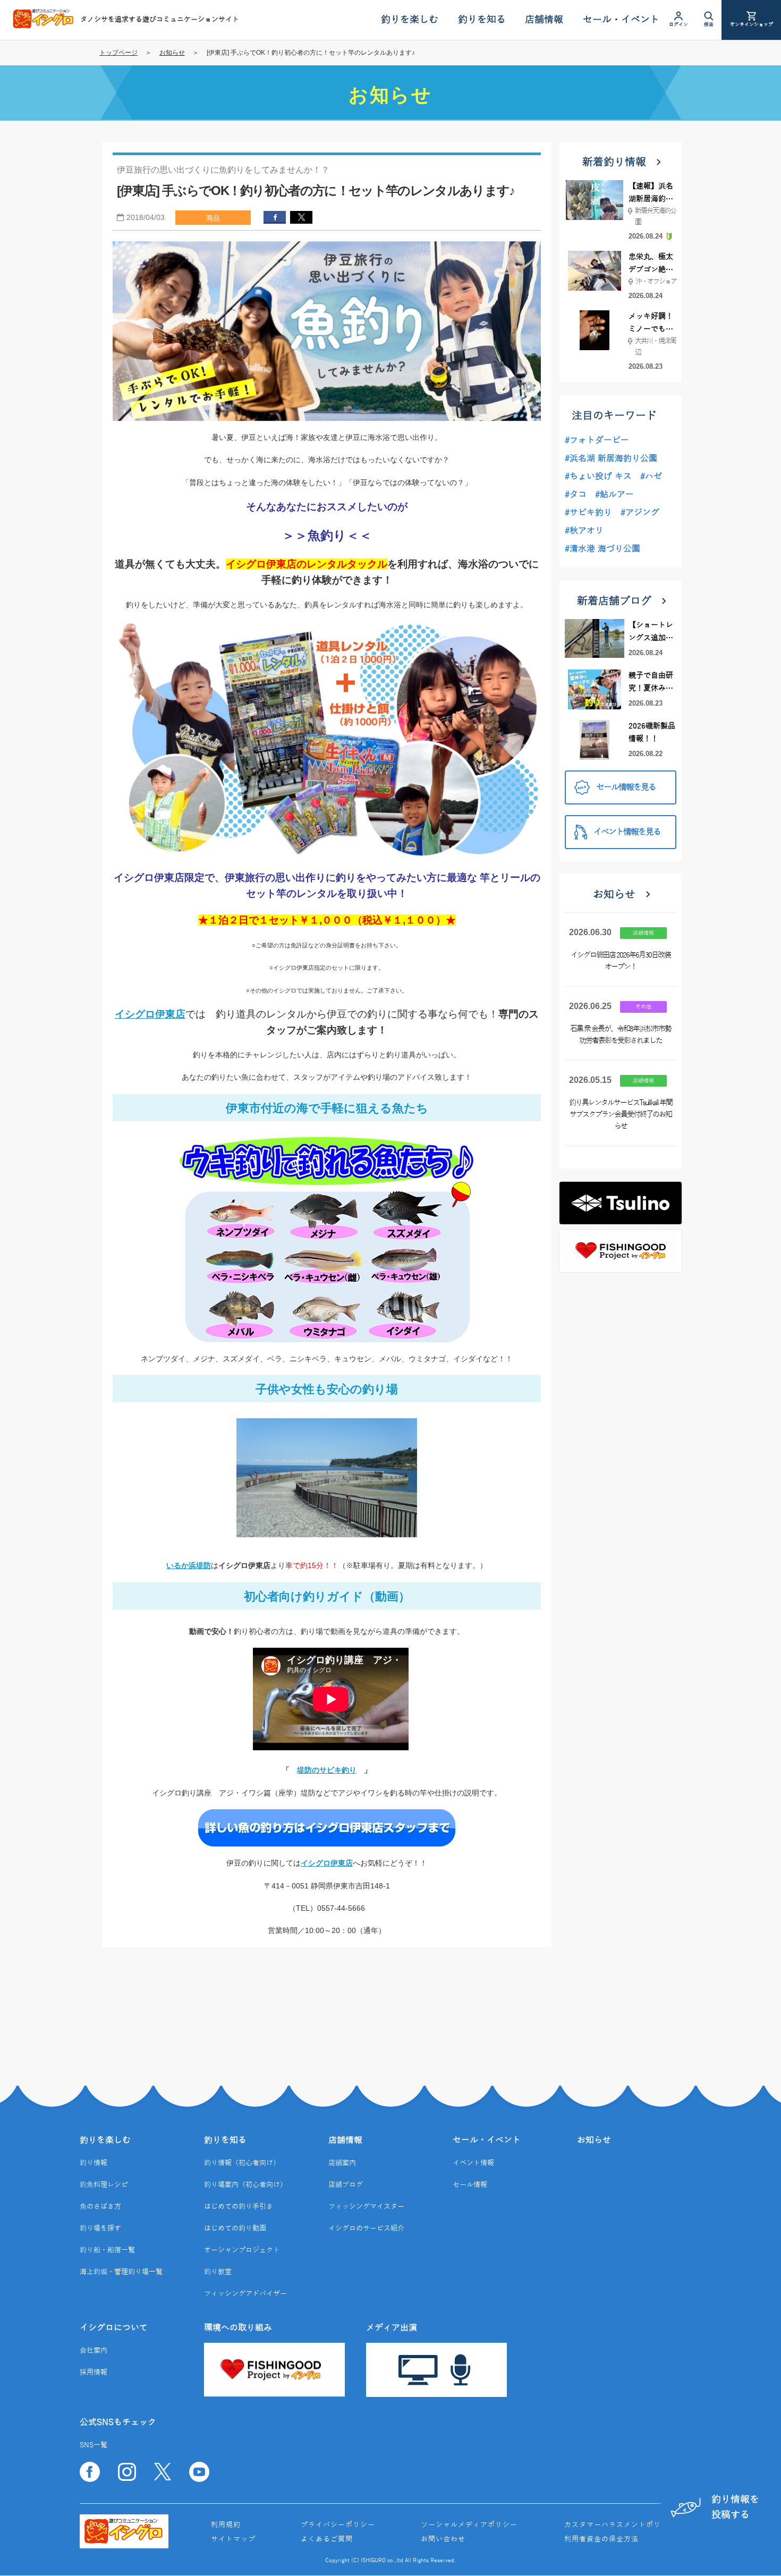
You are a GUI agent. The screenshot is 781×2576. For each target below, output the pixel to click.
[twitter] (301, 217)
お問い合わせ (443, 2539)
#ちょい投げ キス (598, 477)
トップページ (118, 53)
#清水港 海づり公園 (602, 549)
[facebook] (275, 217)
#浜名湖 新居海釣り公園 (611, 459)
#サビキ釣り (588, 513)
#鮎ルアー (614, 495)
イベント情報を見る (627, 832)
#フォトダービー (597, 440)
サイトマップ (233, 2539)
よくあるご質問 (327, 2539)
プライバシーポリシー (338, 2525)
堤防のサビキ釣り (327, 1770)
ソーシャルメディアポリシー (469, 2525)
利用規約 (226, 2525)
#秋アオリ (584, 531)
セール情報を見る (626, 787)
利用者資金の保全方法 (601, 2539)
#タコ (576, 495)
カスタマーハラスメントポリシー (620, 2525)
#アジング (640, 513)
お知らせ (172, 53)
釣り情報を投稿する (735, 2507)
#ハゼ (651, 477)
